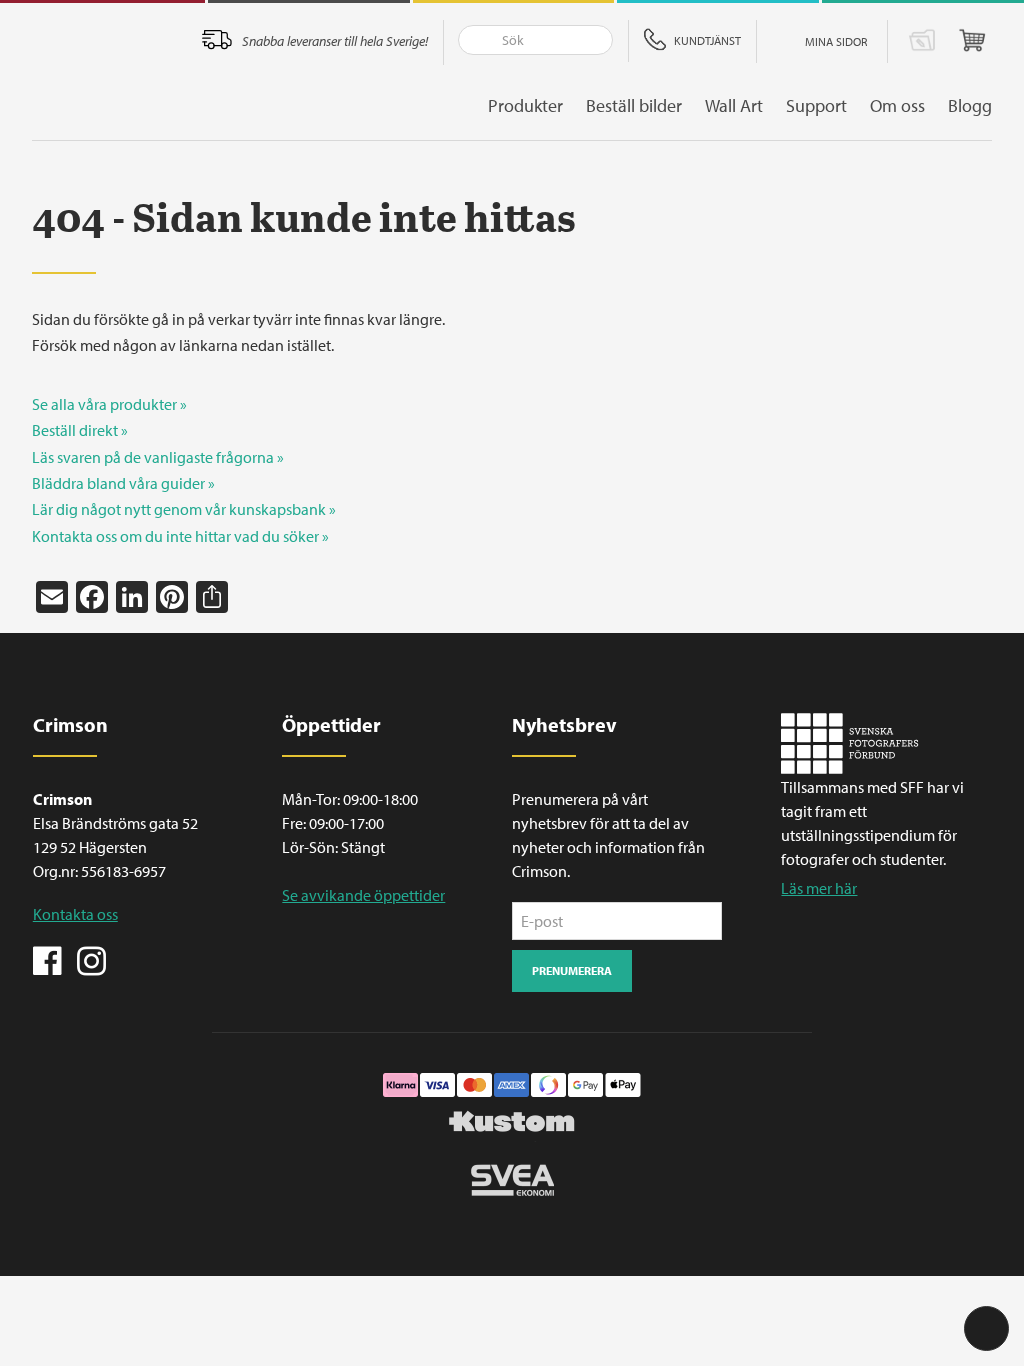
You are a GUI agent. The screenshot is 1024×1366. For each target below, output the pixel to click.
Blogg (970, 105)
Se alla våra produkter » (109, 404)
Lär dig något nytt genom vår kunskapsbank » (184, 509)
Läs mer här (819, 888)
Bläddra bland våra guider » (123, 483)
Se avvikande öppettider (363, 895)
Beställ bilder (634, 105)
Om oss (897, 105)
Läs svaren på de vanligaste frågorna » (158, 457)
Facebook (48, 959)
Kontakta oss (75, 914)
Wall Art (734, 105)
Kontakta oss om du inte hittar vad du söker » (180, 536)
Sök (474, 40)
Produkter (525, 105)
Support (816, 105)
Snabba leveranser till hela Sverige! (335, 41)
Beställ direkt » (80, 430)
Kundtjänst (707, 40)
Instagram (91, 959)
